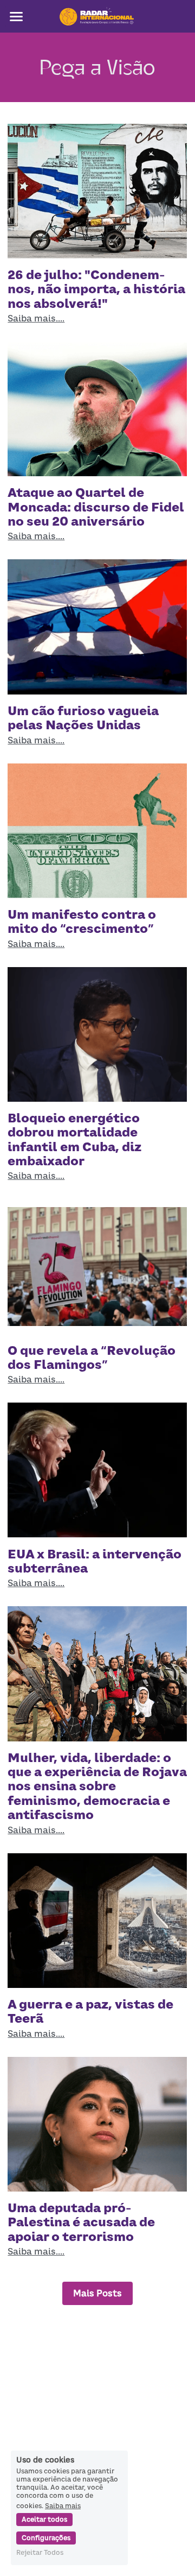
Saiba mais (63, 2505)
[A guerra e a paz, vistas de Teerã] (97, 1921)
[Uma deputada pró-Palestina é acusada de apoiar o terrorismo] (97, 2124)
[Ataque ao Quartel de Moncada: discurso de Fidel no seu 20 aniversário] (97, 409)
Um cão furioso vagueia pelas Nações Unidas (83, 718)
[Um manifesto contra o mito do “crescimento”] (97, 831)
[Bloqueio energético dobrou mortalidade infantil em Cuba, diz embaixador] (97, 1034)
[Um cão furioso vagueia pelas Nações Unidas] (97, 627)
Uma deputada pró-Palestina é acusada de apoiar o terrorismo (81, 2222)
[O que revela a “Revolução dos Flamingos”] (97, 1266)
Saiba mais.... (36, 318)
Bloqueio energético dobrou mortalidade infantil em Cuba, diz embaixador (74, 1139)
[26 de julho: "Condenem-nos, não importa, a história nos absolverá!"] (97, 191)
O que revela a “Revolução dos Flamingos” (92, 1358)
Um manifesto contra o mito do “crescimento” (82, 921)
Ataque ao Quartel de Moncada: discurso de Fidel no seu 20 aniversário (96, 507)
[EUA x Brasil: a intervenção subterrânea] (97, 1470)
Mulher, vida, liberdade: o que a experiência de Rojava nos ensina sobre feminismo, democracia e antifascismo (97, 1786)
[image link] (97, 15)
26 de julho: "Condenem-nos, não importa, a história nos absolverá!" (96, 289)
